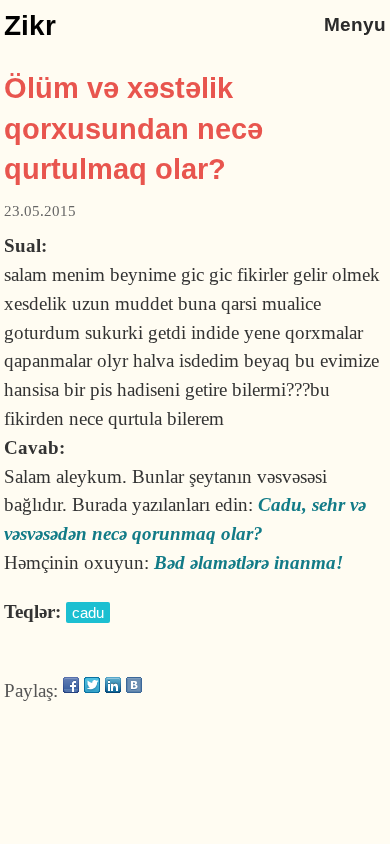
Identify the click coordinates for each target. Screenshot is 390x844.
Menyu (355, 24)
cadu (88, 612)
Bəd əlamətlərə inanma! (248, 562)
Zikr (30, 25)
